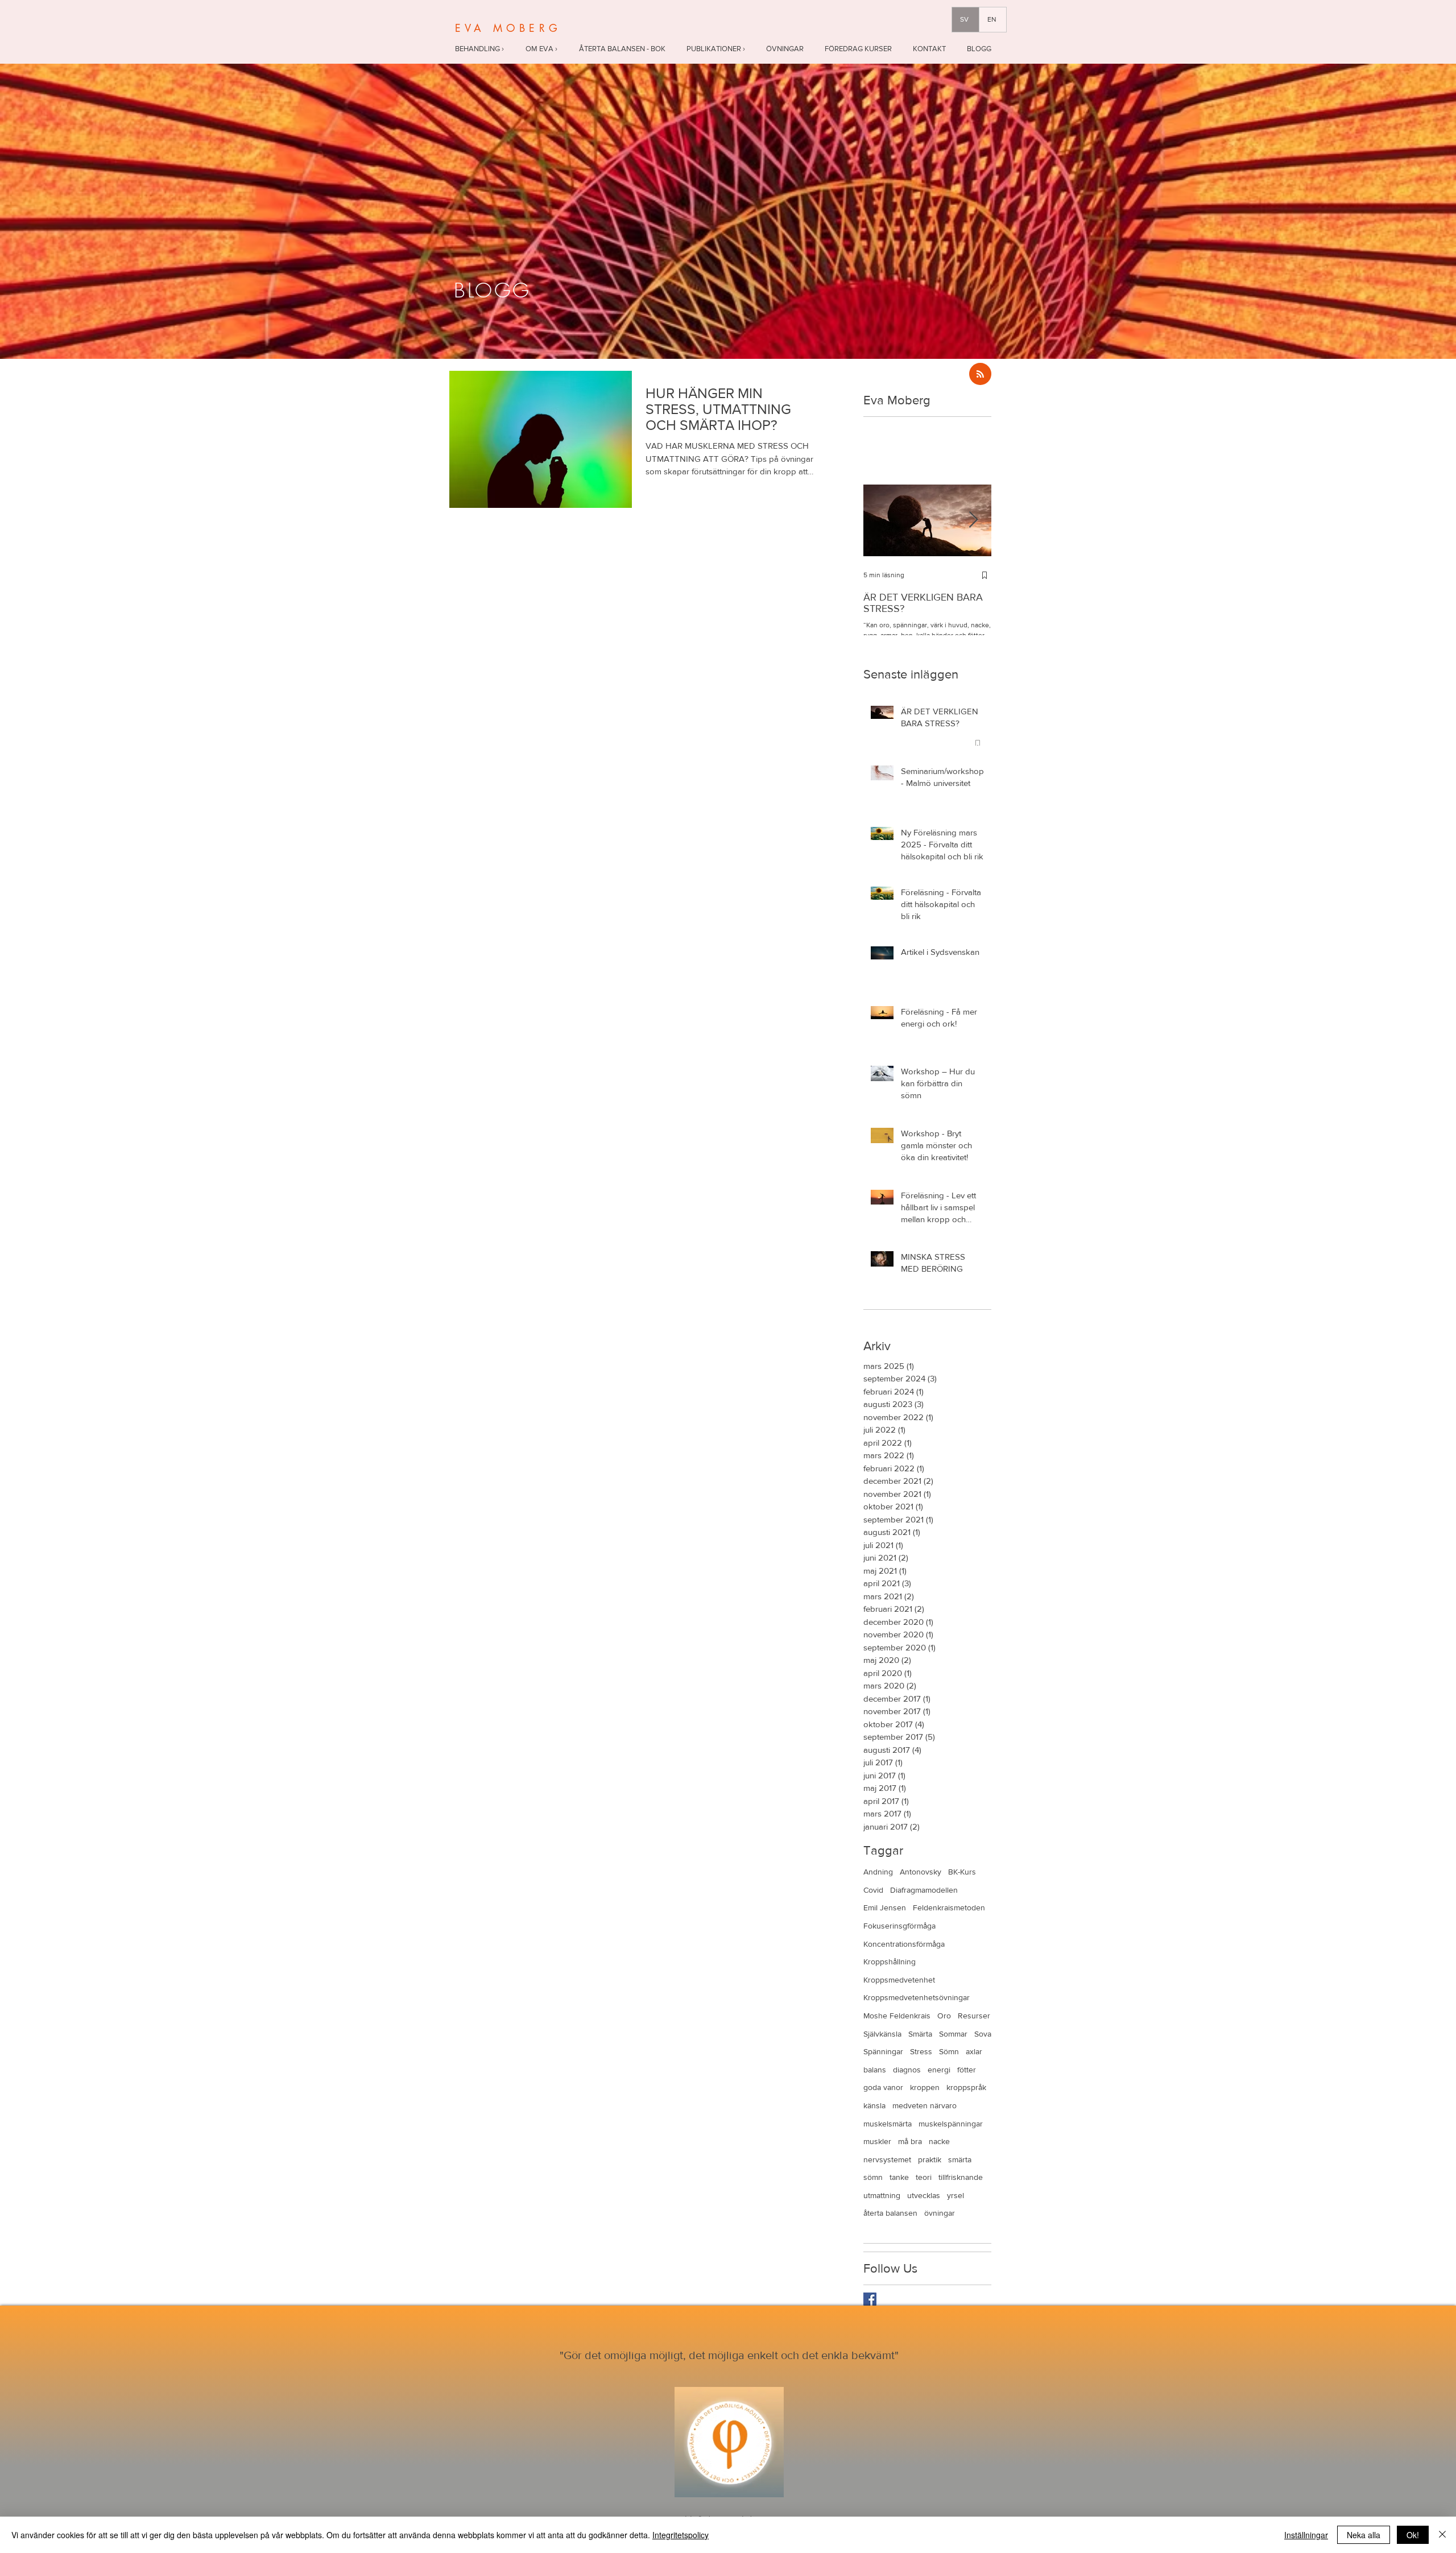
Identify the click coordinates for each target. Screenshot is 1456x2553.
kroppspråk (966, 2087)
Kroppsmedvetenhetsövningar (917, 1997)
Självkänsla (882, 2034)
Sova (983, 2034)
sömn (873, 2177)
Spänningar (883, 2051)
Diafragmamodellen (924, 1890)
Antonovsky (921, 1872)
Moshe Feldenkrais (897, 2016)
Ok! (1413, 2535)
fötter (967, 2070)
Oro (944, 2016)
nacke (939, 2141)
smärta (960, 2159)
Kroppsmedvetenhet (899, 1980)
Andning (878, 1872)
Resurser (974, 2016)
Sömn (949, 2051)
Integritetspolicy (681, 2535)
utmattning (882, 2195)
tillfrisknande (961, 2177)
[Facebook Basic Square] (870, 2299)
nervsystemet (887, 2159)
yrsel (955, 2195)
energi (939, 2070)
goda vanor (883, 2087)
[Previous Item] (882, 520)
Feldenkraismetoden (949, 1907)
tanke (899, 2177)
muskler (877, 2141)
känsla (874, 2105)
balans (875, 2070)
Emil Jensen (885, 1907)
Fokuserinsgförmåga (899, 1926)
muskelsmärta (888, 2124)
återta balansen (890, 2213)
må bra (910, 2141)
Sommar (953, 2034)
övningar (940, 2213)
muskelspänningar (951, 2124)
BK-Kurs (962, 1872)
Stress (921, 2051)
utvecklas (924, 2195)
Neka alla (1364, 2535)
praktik (930, 2159)
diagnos (907, 2070)
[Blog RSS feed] (980, 375)
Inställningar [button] (1306, 2535)
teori (924, 2177)
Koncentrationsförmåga (904, 1944)
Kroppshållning (890, 1962)
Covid (873, 1890)
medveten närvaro (925, 2105)
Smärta (920, 2034)
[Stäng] (1442, 2535)
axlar (974, 2051)
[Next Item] (973, 520)
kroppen (925, 2087)
